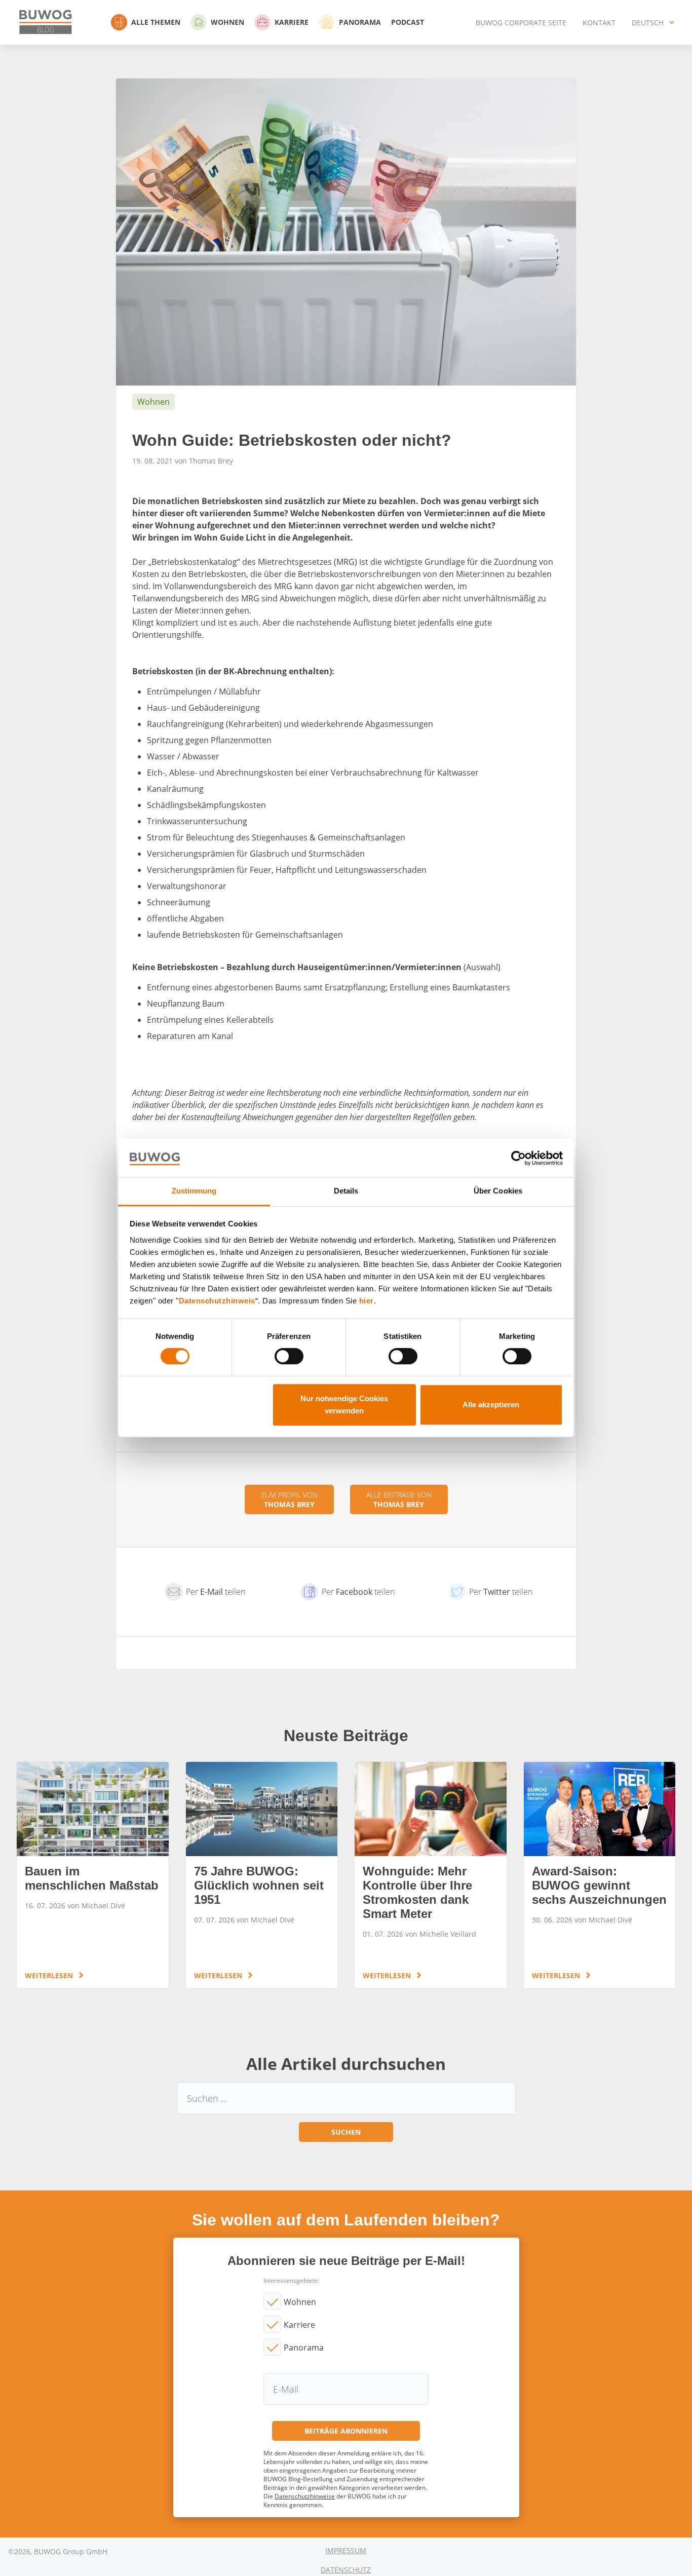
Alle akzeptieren (491, 1405)
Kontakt (599, 23)
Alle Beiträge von (399, 1500)
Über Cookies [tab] (498, 1191)
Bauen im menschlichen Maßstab (93, 1875)
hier (367, 1301)
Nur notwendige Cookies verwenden (344, 1405)
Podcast (408, 22)
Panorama (360, 22)
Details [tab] (346, 1191)
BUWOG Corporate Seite (521, 23)
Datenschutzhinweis (217, 1301)
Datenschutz (346, 2570)
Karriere (292, 22)
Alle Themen (156, 22)
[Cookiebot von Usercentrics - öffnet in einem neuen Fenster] (518, 1158)
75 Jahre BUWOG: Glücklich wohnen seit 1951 (262, 1875)
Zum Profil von (289, 1500)
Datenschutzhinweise (305, 2496)
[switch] (289, 1356)
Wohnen (227, 22)
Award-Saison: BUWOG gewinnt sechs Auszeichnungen (600, 1875)
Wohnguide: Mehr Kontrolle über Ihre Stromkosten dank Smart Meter (431, 1875)
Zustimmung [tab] (194, 1191)
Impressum (346, 2550)
